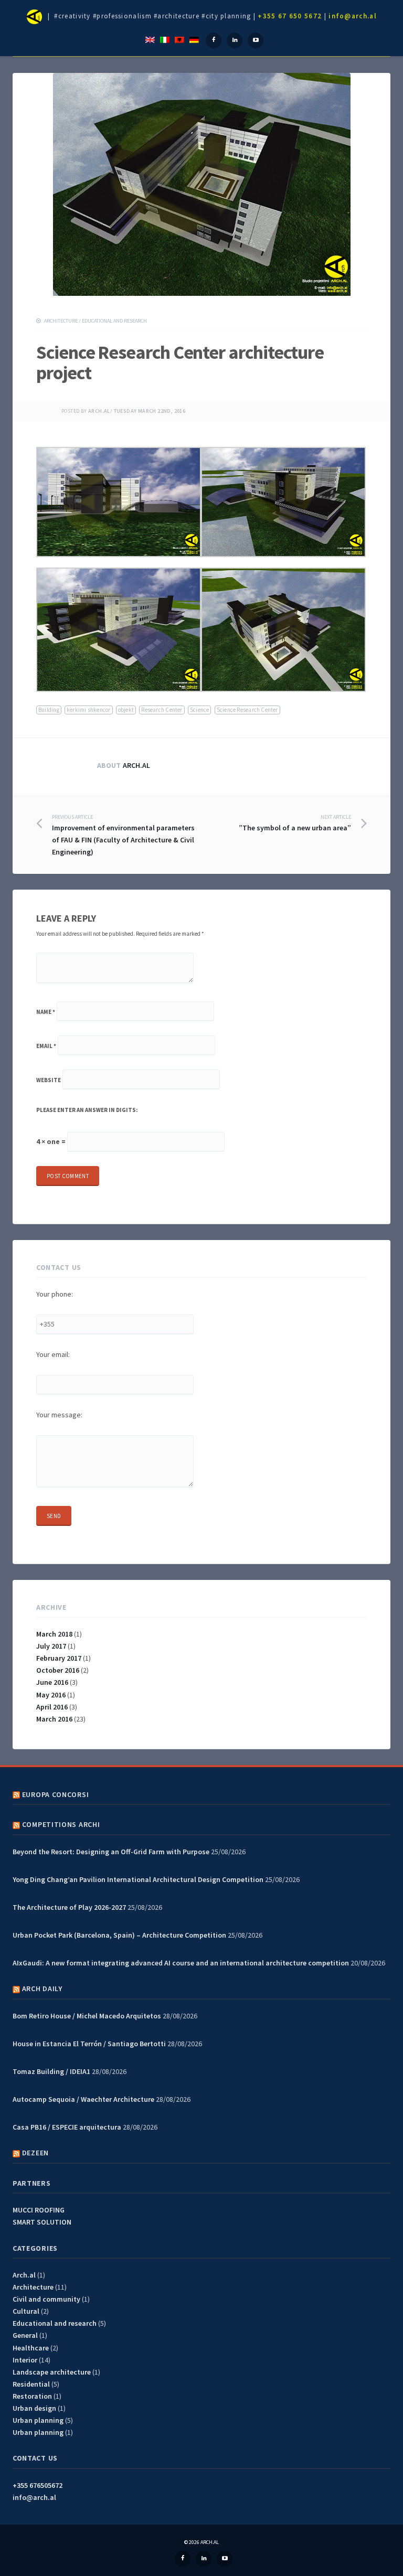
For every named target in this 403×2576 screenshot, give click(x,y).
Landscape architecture (52, 2372)
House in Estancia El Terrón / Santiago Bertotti (89, 2044)
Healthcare (31, 2348)
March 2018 (54, 1634)
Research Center (162, 710)
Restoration (32, 2396)
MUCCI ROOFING (39, 2210)
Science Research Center (247, 710)
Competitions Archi (61, 1824)
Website (49, 1080)
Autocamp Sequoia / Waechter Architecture (83, 2099)
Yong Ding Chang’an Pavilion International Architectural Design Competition (138, 1879)
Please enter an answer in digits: (87, 1110)
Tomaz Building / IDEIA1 (51, 2071)
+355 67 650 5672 (290, 16)
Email (46, 1046)
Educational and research (114, 321)
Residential (31, 2384)
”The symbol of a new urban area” (295, 823)
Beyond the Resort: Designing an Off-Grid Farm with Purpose (111, 1852)
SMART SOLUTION (42, 2222)
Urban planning (38, 2420)
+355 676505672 (38, 2485)
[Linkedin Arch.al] (235, 40)
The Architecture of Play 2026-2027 (69, 1907)
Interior (25, 2360)
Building (49, 710)
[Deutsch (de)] (194, 39)
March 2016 (54, 1719)
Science (200, 710)
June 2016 (52, 1682)
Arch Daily (42, 1989)
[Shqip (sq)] (179, 39)
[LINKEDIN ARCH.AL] (204, 2559)
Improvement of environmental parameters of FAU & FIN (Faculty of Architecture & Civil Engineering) (123, 835)
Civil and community (46, 2299)
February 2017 (59, 1658)
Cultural (26, 2311)
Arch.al (99, 411)
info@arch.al (353, 16)
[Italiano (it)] (165, 39)
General (25, 2335)
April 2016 (52, 1707)
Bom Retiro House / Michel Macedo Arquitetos (87, 2016)
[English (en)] (150, 39)
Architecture (61, 321)
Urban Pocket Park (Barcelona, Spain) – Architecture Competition (119, 1935)
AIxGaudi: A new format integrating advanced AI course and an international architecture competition (181, 1963)
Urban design (34, 2408)
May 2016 (51, 1695)
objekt (126, 710)
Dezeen (35, 2153)
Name (46, 1012)
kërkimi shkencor (89, 710)
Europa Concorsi (56, 1794)
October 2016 (58, 1670)
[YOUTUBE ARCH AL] (225, 2559)
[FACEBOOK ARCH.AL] (183, 2559)
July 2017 (51, 1646)
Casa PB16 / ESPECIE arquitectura (67, 2127)
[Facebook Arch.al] (214, 40)
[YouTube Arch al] (256, 40)
